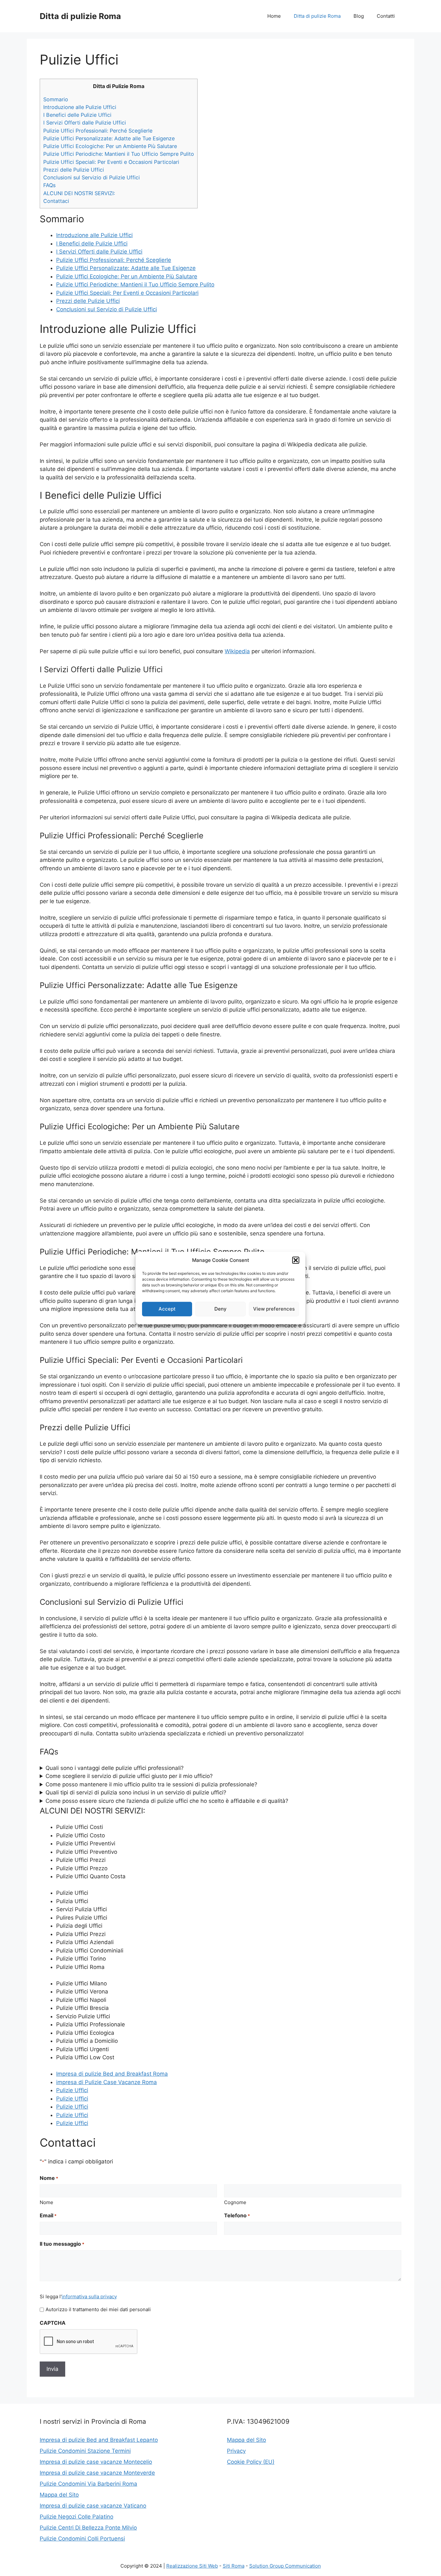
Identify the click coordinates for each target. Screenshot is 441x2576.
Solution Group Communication (285, 2566)
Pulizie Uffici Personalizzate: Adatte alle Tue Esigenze (109, 138)
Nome (46, 2202)
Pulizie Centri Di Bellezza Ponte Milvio (88, 2528)
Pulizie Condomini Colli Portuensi (82, 2539)
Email (48, 2215)
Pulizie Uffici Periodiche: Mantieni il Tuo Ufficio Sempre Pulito (119, 154)
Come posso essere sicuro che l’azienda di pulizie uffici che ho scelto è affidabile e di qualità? (167, 1801)
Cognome (235, 2202)
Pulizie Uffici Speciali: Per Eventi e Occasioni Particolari (111, 162)
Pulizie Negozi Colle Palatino (77, 2517)
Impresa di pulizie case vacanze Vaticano (93, 2506)
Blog (359, 16)
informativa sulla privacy (89, 2296)
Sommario (56, 99)
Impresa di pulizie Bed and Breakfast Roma (112, 2074)
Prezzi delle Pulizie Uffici (74, 170)
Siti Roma (234, 2566)
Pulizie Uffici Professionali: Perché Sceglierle (98, 131)
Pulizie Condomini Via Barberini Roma (88, 2484)
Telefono (237, 2215)
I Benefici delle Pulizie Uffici (77, 115)
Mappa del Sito (59, 2495)
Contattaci (56, 201)
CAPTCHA (53, 2323)
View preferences (274, 1309)
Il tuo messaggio (62, 2244)
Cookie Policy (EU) (251, 2462)
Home (274, 16)
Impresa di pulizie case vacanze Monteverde (97, 2473)
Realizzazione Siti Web (192, 2566)
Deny (221, 1309)
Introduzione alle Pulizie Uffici (80, 107)
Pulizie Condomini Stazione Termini (85, 2451)
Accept (167, 1309)
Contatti (386, 16)
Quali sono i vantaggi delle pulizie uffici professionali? (115, 1768)
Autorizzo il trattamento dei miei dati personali (98, 2309)
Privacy (236, 2451)
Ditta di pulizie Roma (80, 16)
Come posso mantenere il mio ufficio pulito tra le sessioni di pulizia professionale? (151, 1784)
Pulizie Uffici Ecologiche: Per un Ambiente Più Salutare (110, 146)
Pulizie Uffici (72, 2090)
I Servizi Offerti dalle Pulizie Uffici (85, 123)
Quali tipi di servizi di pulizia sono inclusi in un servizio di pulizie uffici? (136, 1792)
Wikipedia (237, 651)
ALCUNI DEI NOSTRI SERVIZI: (79, 193)
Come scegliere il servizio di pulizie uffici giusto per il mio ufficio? (129, 1776)
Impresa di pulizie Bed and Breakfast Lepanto (99, 2440)
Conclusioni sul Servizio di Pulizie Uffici (92, 177)
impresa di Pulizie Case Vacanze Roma (107, 2082)
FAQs (49, 185)
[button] (296, 1260)
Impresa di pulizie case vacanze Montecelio (96, 2462)
